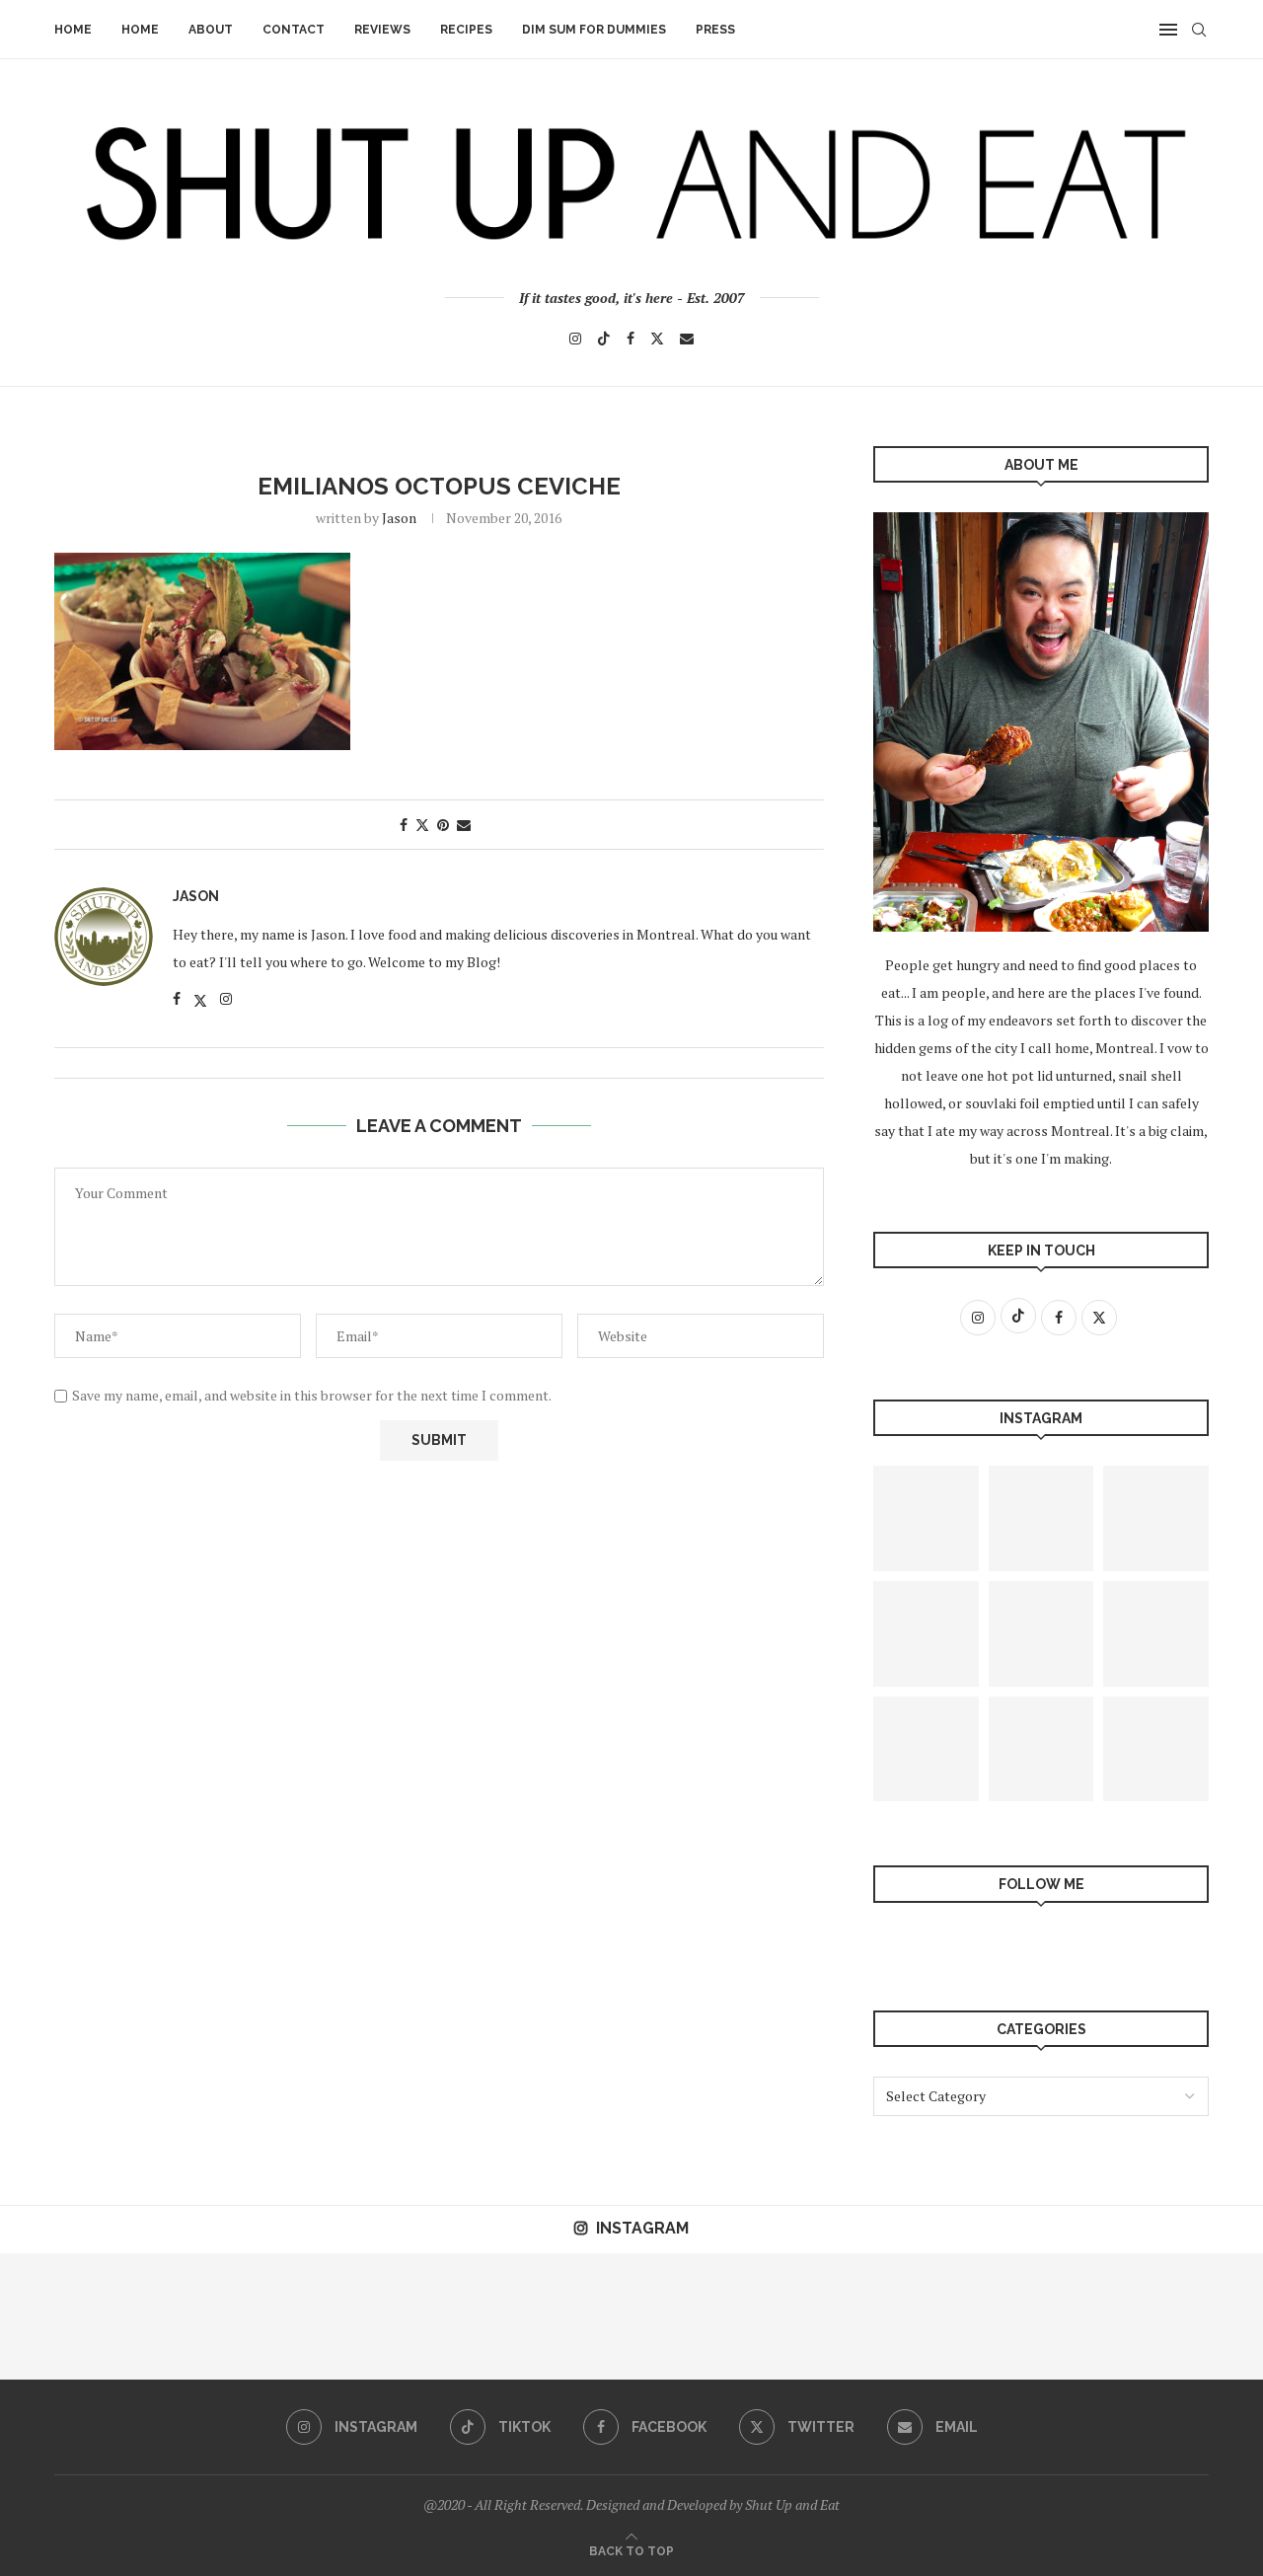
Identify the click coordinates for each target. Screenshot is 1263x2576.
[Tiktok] (604, 339)
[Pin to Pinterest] (443, 825)
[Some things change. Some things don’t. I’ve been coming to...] (1200, 2316)
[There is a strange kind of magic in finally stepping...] (1074, 2316)
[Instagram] (575, 339)
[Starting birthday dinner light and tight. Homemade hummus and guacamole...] (1156, 1518)
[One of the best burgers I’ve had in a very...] (1041, 1634)
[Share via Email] (464, 825)
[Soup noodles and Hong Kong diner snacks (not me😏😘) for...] (568, 2316)
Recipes (466, 30)
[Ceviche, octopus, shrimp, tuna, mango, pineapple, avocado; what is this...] (1041, 1749)
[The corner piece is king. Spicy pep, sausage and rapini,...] (821, 2316)
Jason (399, 518)
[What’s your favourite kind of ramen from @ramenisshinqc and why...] (1156, 1749)
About (211, 30)
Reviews (382, 30)
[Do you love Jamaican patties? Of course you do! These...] (442, 2316)
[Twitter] (657, 339)
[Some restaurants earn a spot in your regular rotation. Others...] (926, 1634)
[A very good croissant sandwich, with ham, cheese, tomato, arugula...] (1156, 1634)
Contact (294, 30)
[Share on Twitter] (422, 825)
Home (73, 30)
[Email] (687, 339)
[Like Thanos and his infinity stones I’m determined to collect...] (926, 1749)
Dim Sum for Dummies (594, 30)
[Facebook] (631, 339)
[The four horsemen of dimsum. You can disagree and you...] (926, 1518)
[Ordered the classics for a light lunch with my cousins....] (695, 2316)
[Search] (1199, 30)
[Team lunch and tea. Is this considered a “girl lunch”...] (1041, 1518)
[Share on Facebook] (404, 825)
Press (715, 30)
